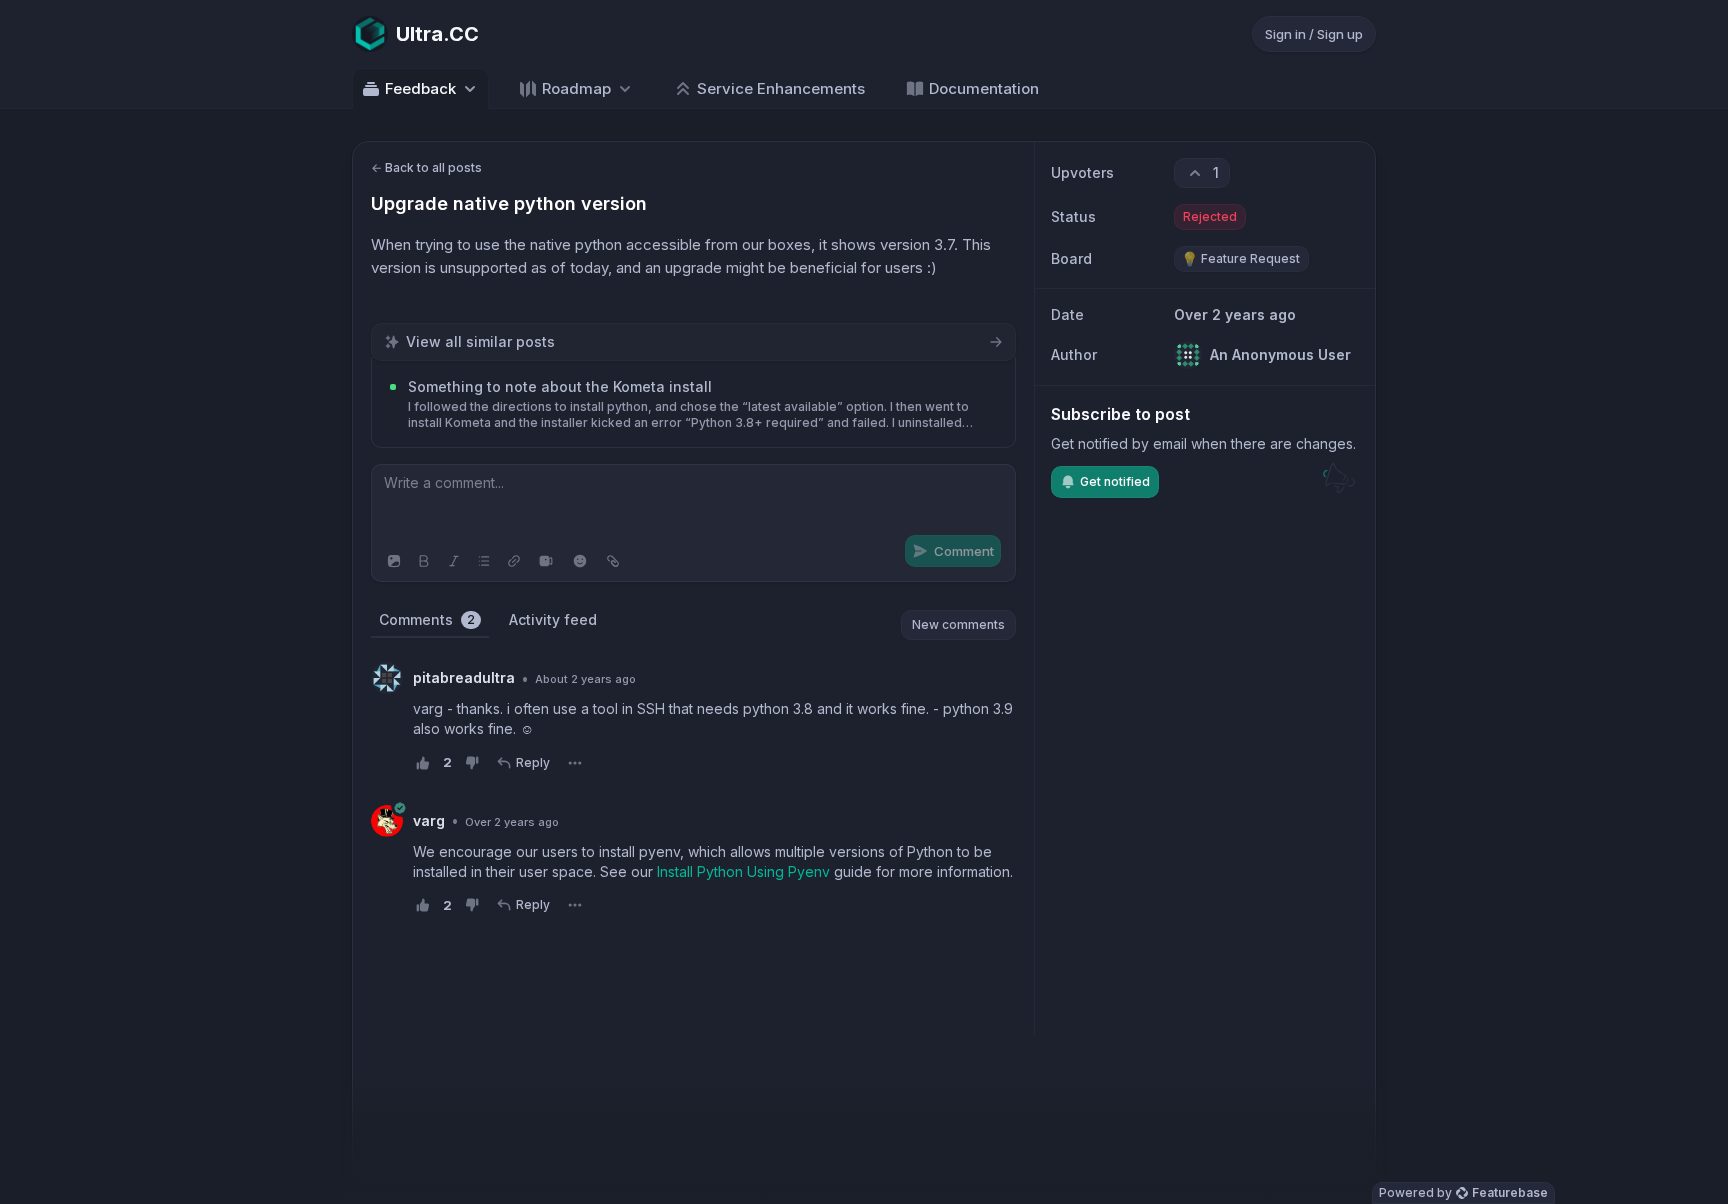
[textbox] (693, 503)
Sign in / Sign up (1314, 34)
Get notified (1115, 481)
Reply (533, 762)
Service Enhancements (781, 88)
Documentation (984, 88)
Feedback (420, 88)
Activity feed (553, 619)
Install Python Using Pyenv (743, 871)
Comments (427, 619)
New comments (958, 624)
